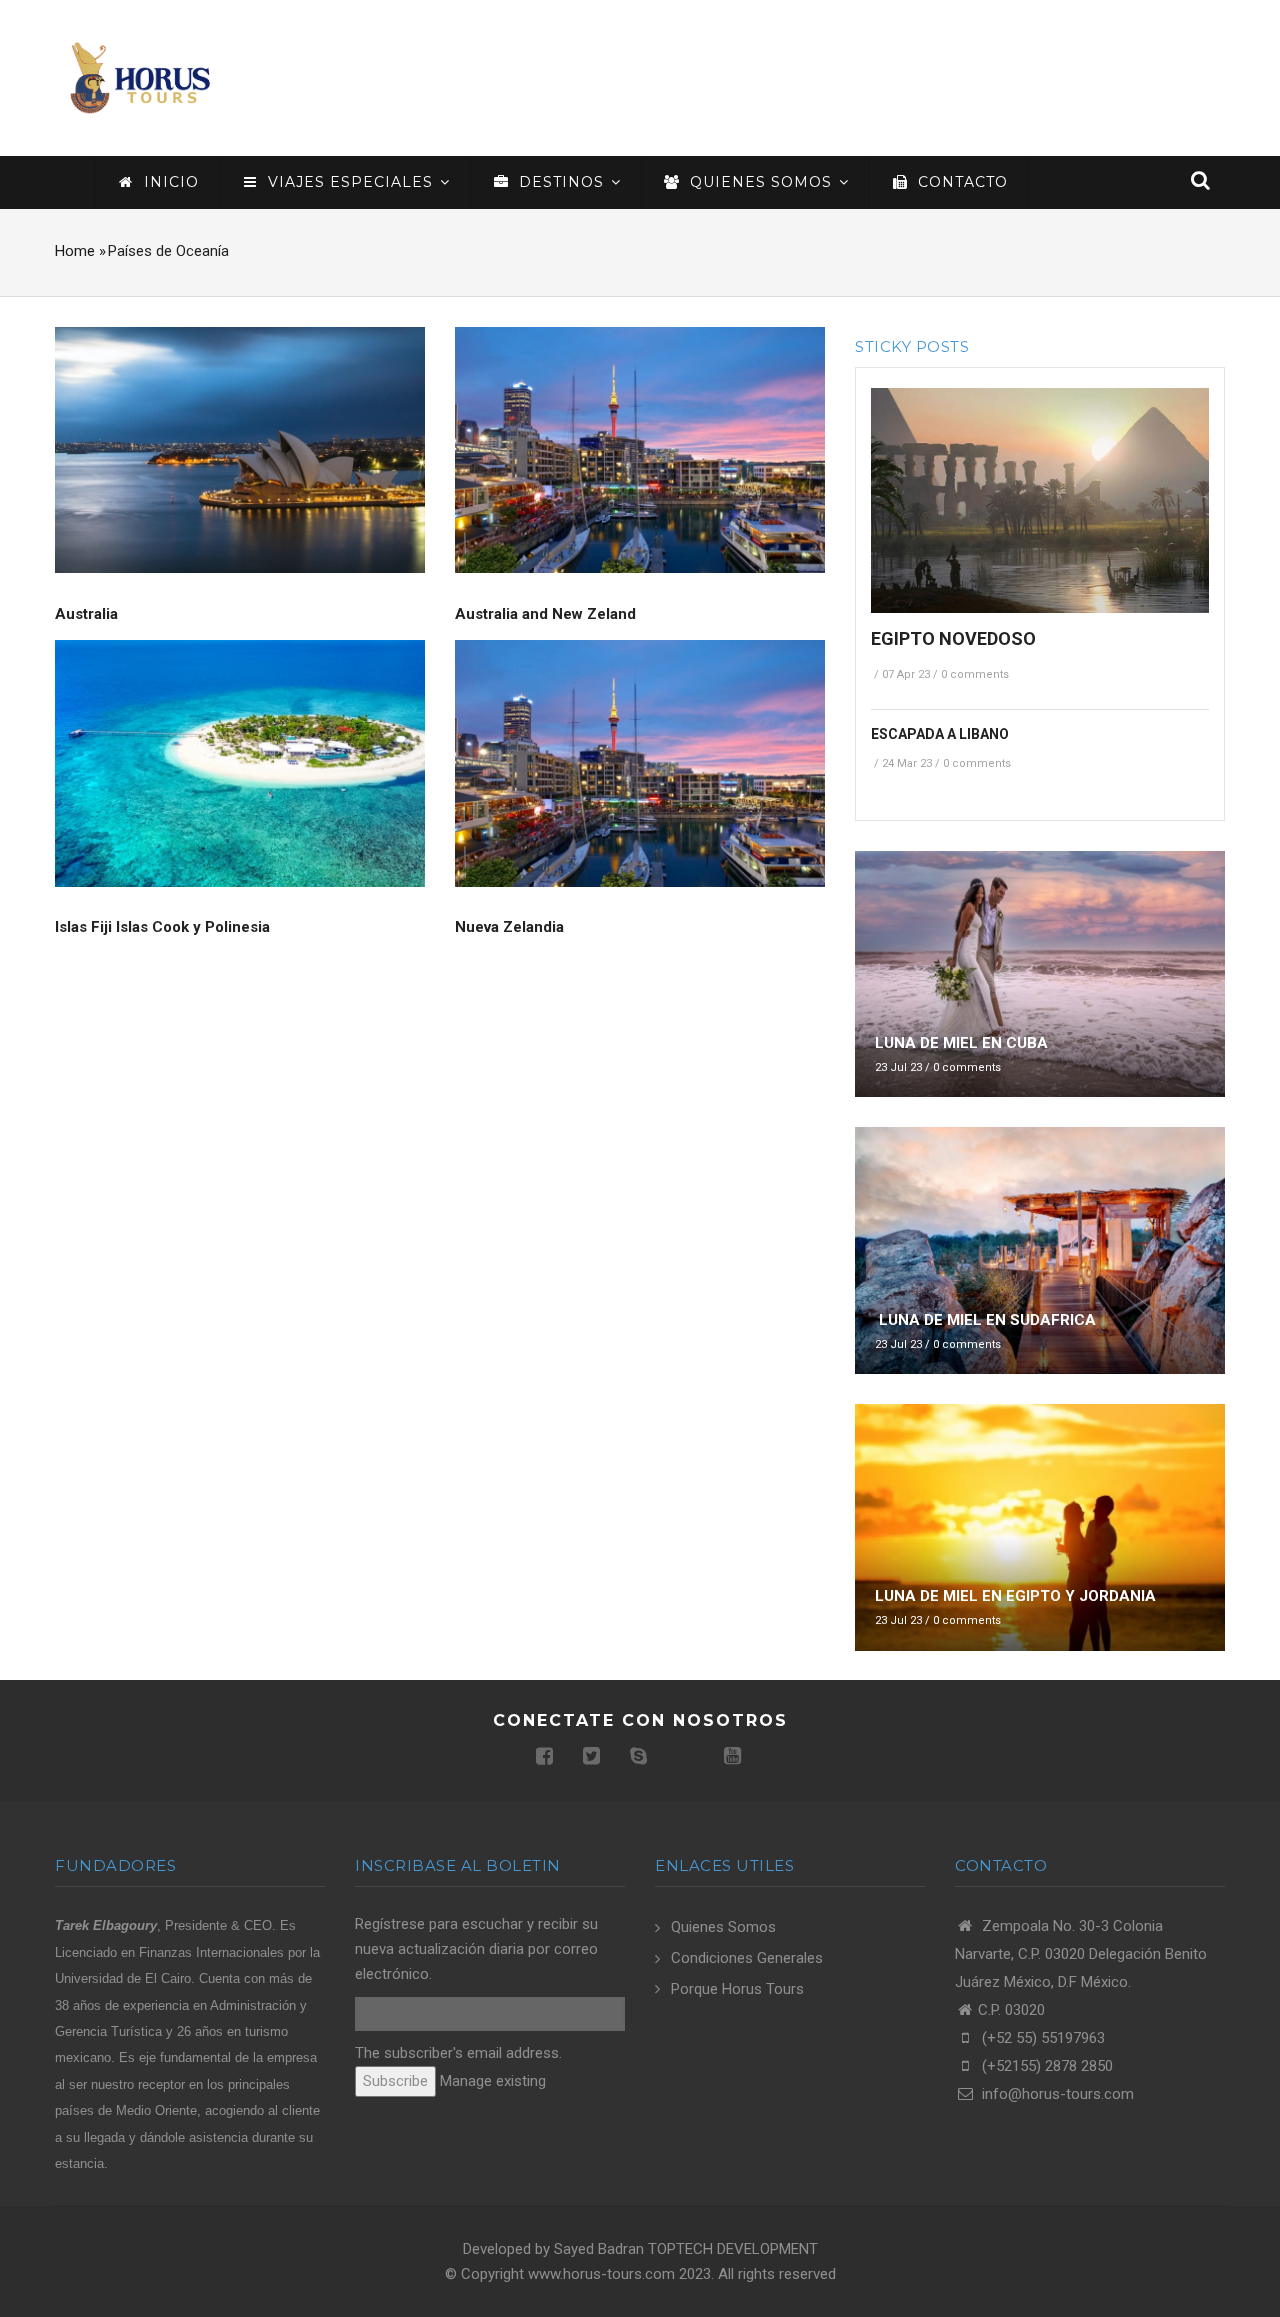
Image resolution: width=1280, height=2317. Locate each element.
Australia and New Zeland (545, 614)
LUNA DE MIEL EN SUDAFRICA (985, 1320)
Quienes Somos (723, 1927)
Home (75, 251)
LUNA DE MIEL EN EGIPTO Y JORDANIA (1015, 1596)
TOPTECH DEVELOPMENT (733, 2249)
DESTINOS (561, 182)
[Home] (140, 77)
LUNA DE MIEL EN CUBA (961, 1043)
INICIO (169, 182)
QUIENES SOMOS (761, 182)
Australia (86, 614)
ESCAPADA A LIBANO (940, 734)
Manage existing (493, 2081)
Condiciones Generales (747, 1958)
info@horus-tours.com (1056, 2094)
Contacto (960, 182)
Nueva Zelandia (509, 927)
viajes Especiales (350, 182)
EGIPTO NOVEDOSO (953, 638)
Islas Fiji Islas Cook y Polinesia (162, 927)
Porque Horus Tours (737, 1989)
